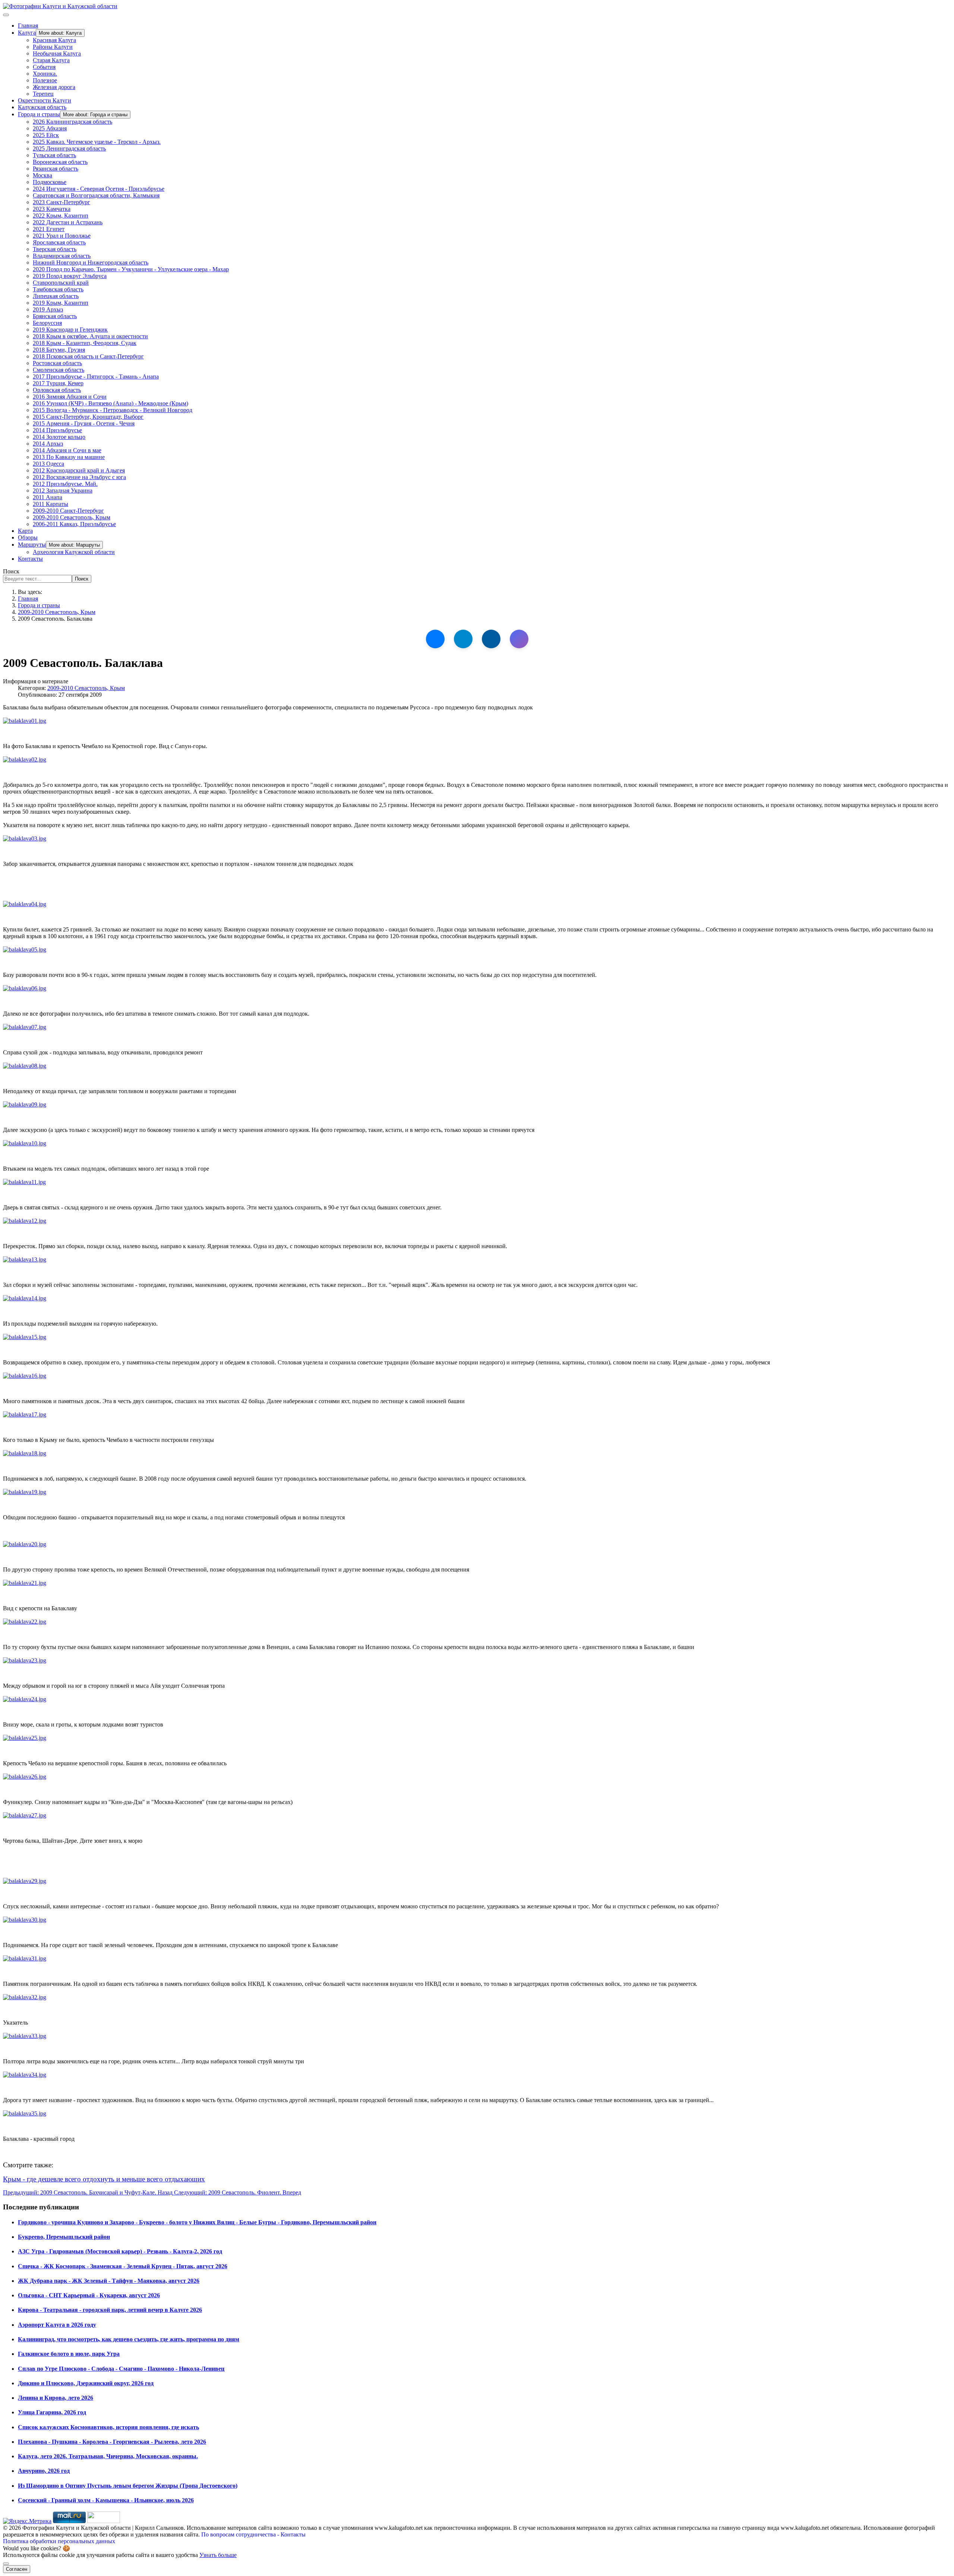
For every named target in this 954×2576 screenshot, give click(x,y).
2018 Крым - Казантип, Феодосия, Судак (85, 343)
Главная (28, 26)
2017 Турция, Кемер (58, 383)
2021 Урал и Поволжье (62, 236)
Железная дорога (54, 87)
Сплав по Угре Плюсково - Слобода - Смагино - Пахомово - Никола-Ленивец (121, 2369)
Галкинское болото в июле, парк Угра (69, 2354)
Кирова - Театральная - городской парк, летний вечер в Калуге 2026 (110, 2310)
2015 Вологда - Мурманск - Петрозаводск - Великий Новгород (113, 410)
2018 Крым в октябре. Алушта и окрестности (90, 336)
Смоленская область (59, 370)
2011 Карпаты (50, 504)
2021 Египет (49, 229)
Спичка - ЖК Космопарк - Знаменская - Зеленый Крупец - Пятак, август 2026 (123, 2266)
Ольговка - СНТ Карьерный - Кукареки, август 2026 (89, 2295)
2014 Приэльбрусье (57, 430)
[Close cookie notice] (6, 2564)
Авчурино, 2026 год (44, 2471)
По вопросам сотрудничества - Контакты (253, 2534)
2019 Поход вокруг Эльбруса (70, 276)
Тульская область (54, 155)
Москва (42, 175)
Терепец (43, 94)
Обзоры (28, 537)
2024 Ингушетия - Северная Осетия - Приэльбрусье (99, 189)
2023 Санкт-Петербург (61, 202)
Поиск (11, 571)
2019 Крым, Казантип (61, 303)
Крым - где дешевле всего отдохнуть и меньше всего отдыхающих (104, 2179)
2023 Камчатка (52, 209)
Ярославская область (59, 242)
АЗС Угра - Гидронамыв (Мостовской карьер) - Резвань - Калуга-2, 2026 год (120, 2251)
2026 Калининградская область (72, 122)
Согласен (17, 2569)
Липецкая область (56, 296)
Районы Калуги (53, 47)
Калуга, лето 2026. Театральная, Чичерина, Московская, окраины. (108, 2456)
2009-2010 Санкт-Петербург (68, 511)
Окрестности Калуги (45, 100)
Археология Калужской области (74, 552)
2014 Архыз (48, 444)
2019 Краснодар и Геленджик (70, 330)
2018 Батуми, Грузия (59, 350)
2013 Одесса (48, 464)
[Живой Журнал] (491, 639)
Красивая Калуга (54, 40)
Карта (25, 531)
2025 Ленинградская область (69, 148)
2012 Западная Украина (63, 490)
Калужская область (42, 107)
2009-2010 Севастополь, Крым (72, 517)
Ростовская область (57, 363)
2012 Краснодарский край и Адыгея (79, 470)
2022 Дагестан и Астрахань (68, 222)
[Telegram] (463, 639)
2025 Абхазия (50, 128)
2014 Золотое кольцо (59, 437)
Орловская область (57, 390)
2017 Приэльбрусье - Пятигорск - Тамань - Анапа (96, 376)
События (44, 67)
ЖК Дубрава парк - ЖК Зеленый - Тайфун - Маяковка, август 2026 (109, 2281)
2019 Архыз (48, 309)
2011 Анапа (48, 497)
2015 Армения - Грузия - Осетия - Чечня (84, 423)
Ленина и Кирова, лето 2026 (56, 2398)
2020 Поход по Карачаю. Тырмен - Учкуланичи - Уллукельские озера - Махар (131, 269)
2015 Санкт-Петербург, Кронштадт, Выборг (88, 417)
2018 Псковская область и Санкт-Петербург (88, 356)
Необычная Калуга (57, 53)
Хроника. (45, 74)
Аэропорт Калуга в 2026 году (57, 2325)
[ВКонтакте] (435, 639)
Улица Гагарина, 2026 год (52, 2412)
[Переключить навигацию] (6, 15)
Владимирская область (62, 256)
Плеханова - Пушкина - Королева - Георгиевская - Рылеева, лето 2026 (112, 2442)
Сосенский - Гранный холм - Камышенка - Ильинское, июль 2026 (106, 2500)
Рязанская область (56, 169)
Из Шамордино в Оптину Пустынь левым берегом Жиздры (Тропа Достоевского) (128, 2486)
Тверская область (55, 249)
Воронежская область (60, 162)
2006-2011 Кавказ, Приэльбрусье (74, 524)
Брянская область (55, 316)
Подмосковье (50, 182)
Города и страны (39, 114)
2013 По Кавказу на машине (69, 457)
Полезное (45, 80)
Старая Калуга (51, 60)
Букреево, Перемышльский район (64, 2237)
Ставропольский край (61, 283)
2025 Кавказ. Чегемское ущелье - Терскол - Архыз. (97, 142)
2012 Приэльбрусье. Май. (65, 484)
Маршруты (32, 545)
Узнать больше (218, 2555)
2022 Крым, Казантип (61, 216)
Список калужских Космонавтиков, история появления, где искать (108, 2427)
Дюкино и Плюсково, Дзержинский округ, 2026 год (86, 2383)
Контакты (30, 559)
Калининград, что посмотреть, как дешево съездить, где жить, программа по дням (129, 2339)
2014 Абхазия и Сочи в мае (67, 450)
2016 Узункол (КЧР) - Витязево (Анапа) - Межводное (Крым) (110, 403)
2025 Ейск (46, 135)
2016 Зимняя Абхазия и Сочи (70, 397)
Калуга (27, 33)
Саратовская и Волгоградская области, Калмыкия (96, 195)
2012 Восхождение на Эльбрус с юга (79, 477)
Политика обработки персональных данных (59, 2541)
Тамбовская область (58, 289)
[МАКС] (519, 639)
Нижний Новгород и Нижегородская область (91, 262)
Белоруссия (47, 323)
